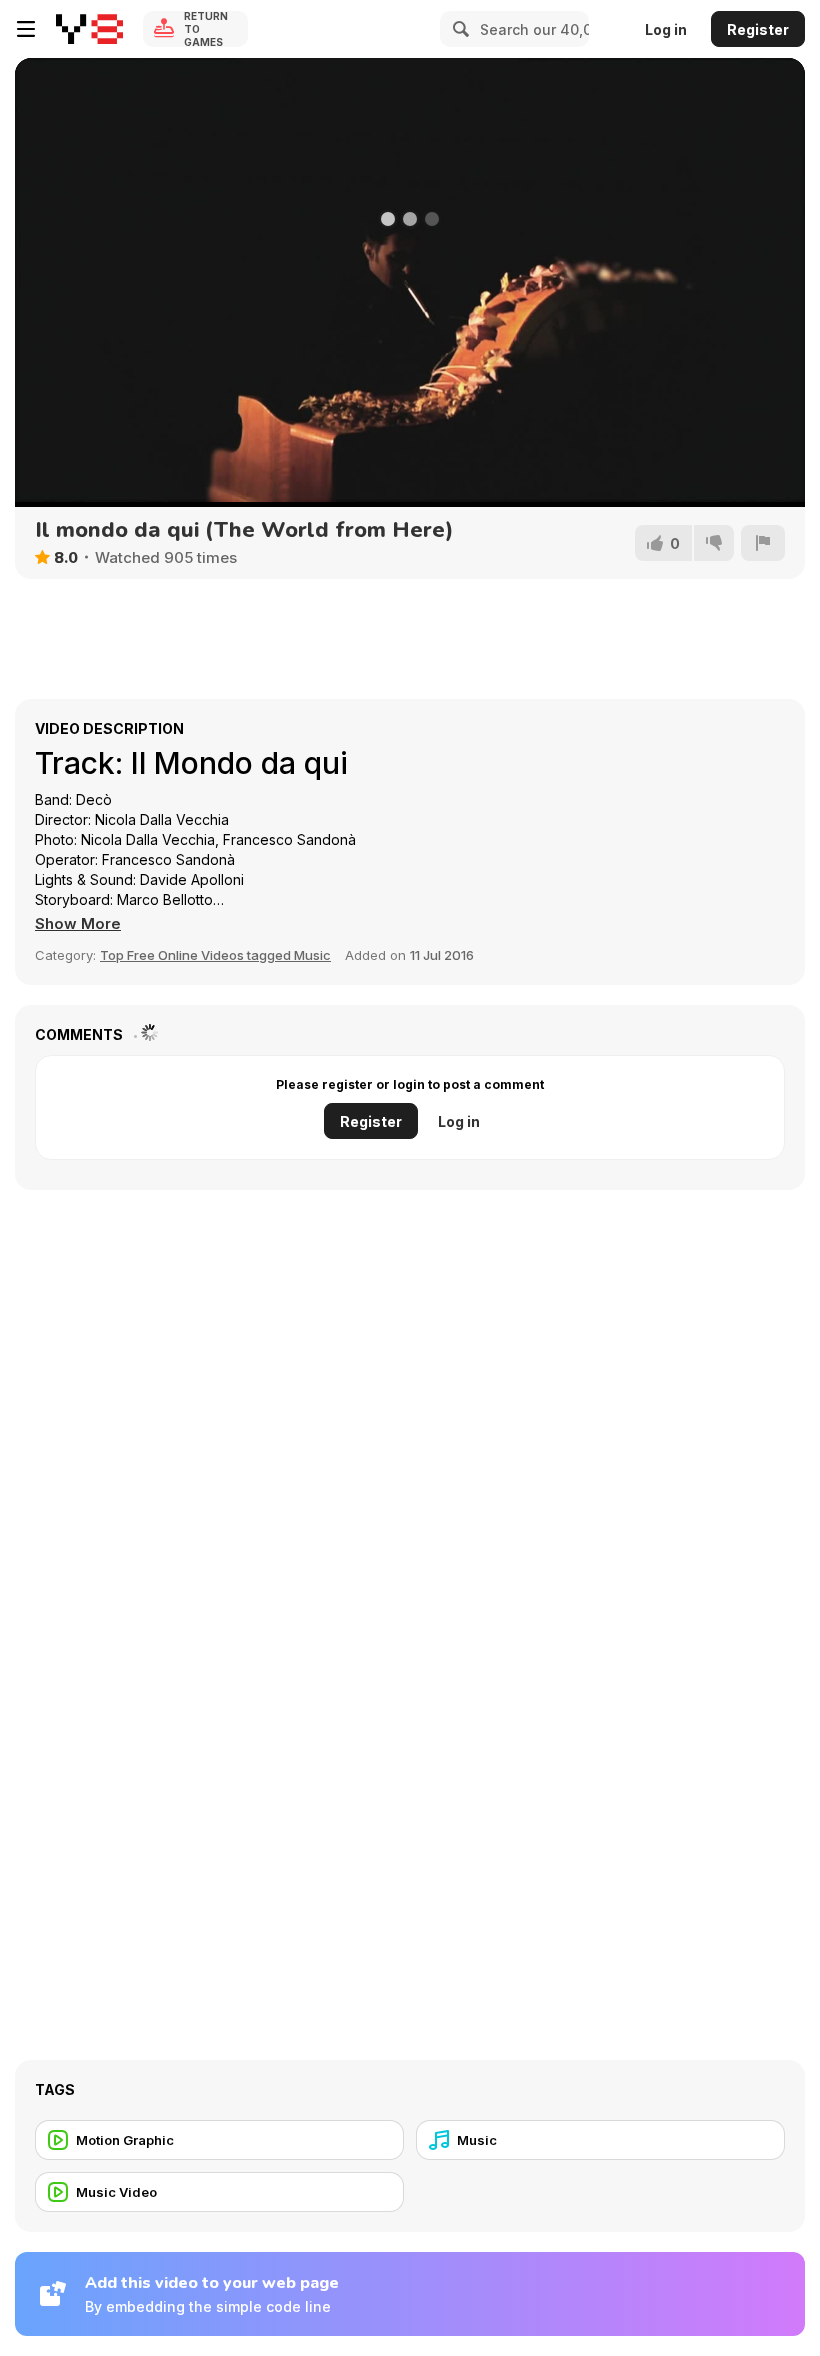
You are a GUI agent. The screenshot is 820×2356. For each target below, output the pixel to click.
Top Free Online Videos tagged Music (215, 955)
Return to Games (206, 29)
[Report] (763, 543)
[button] (78, 924)
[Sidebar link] (26, 29)
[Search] (458, 29)
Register (758, 29)
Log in (666, 29)
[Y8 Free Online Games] (89, 29)
